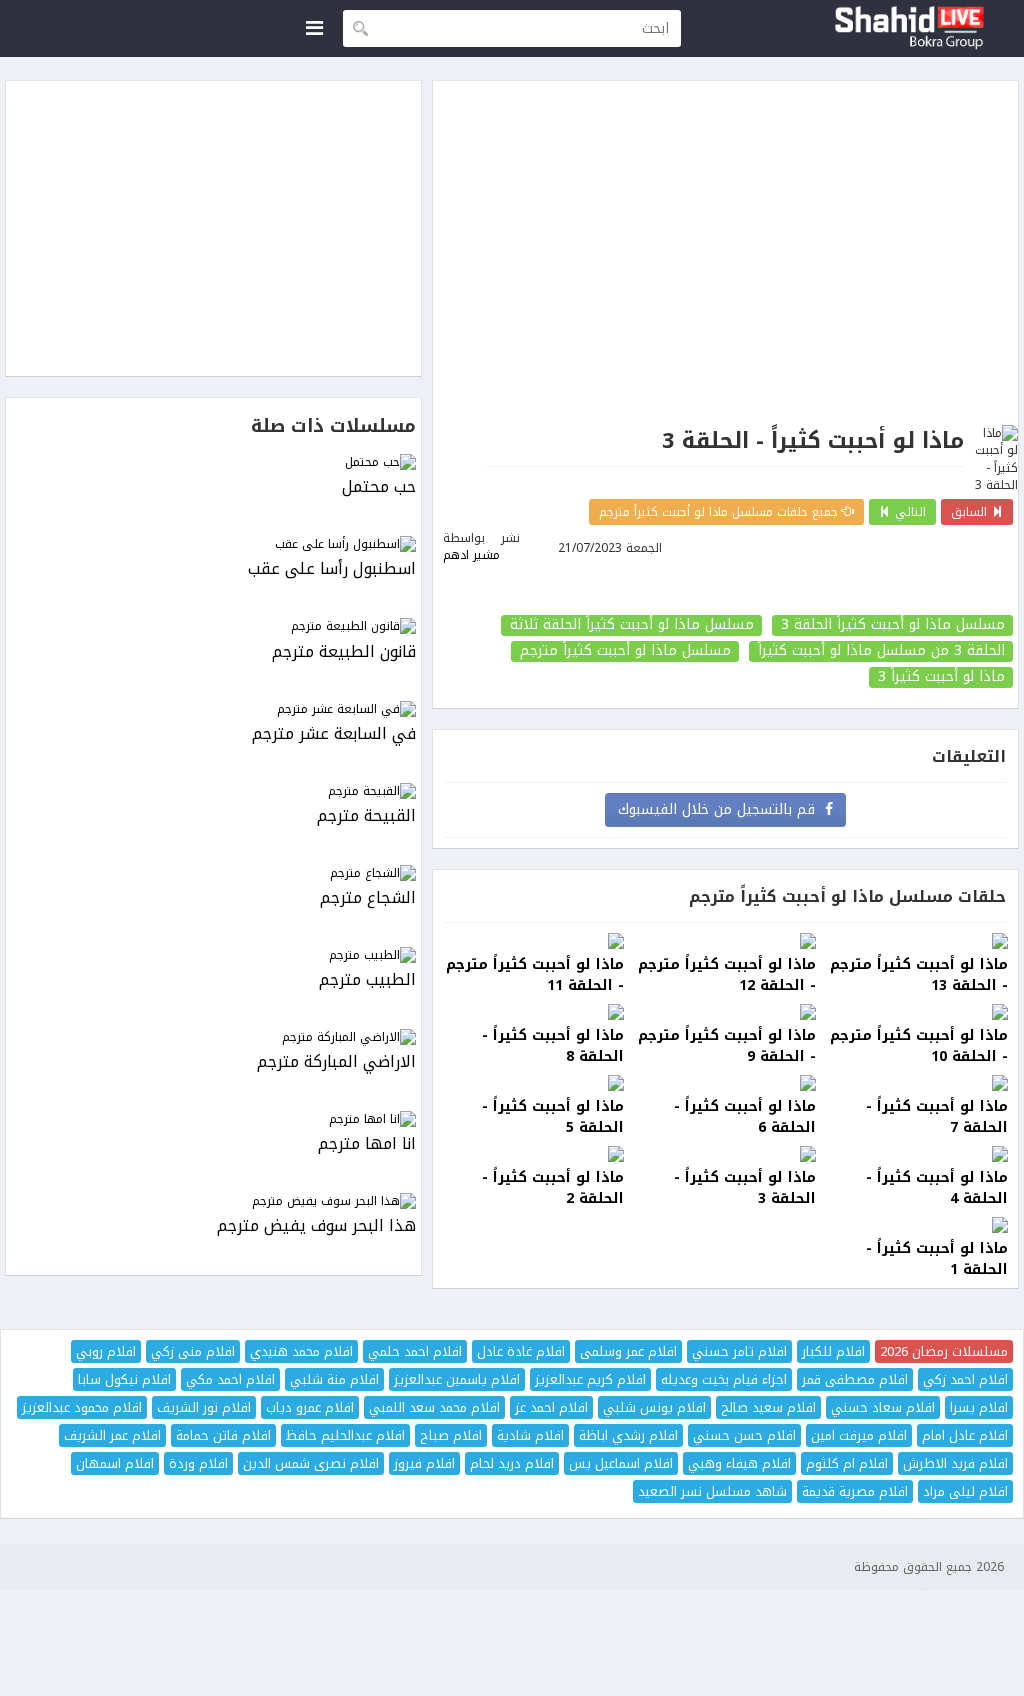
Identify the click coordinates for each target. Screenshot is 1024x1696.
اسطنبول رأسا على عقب (332, 569)
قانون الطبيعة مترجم (344, 652)
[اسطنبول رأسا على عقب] (213, 544)
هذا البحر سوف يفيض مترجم (316, 1226)
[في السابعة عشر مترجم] (213, 709)
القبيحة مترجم (366, 816)
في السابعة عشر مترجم (334, 734)
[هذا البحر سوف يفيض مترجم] (213, 1201)
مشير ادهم (471, 555)
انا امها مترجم (367, 1144)
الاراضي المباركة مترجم (336, 1062)
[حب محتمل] (213, 462)
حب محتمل (379, 487)
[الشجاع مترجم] (213, 873)
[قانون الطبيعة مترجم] (213, 626)
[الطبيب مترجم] (213, 955)
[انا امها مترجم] (213, 1119)
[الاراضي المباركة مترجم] (213, 1037)
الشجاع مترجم (368, 898)
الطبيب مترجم (367, 980)
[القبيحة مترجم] (213, 791)
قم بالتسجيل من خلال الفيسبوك (721, 809)
